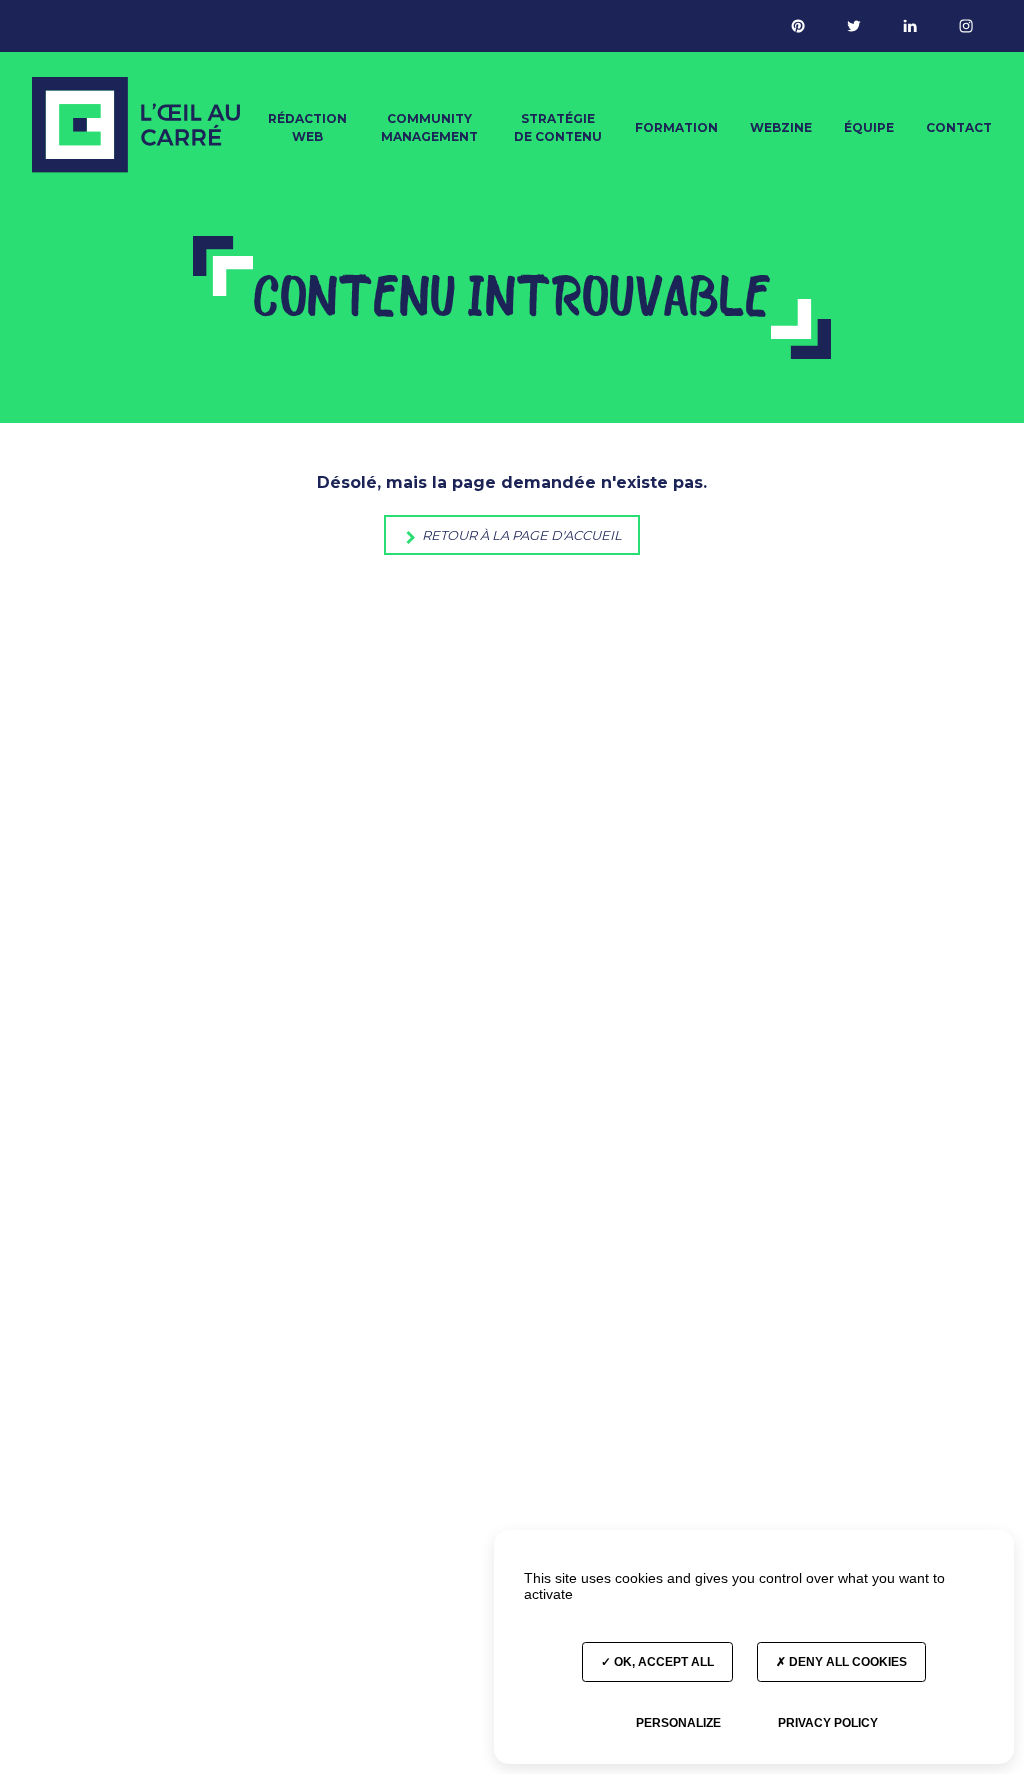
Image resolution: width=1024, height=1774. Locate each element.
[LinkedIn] (910, 26)
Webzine (781, 127)
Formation (676, 127)
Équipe (869, 127)
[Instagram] (966, 26)
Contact (959, 127)
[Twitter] (854, 26)
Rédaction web (307, 127)
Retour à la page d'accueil (520, 535)
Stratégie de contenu (558, 127)
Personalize (678, 1723)
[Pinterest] (798, 26)
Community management (429, 127)
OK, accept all (662, 1662)
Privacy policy (828, 1723)
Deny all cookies (846, 1662)
